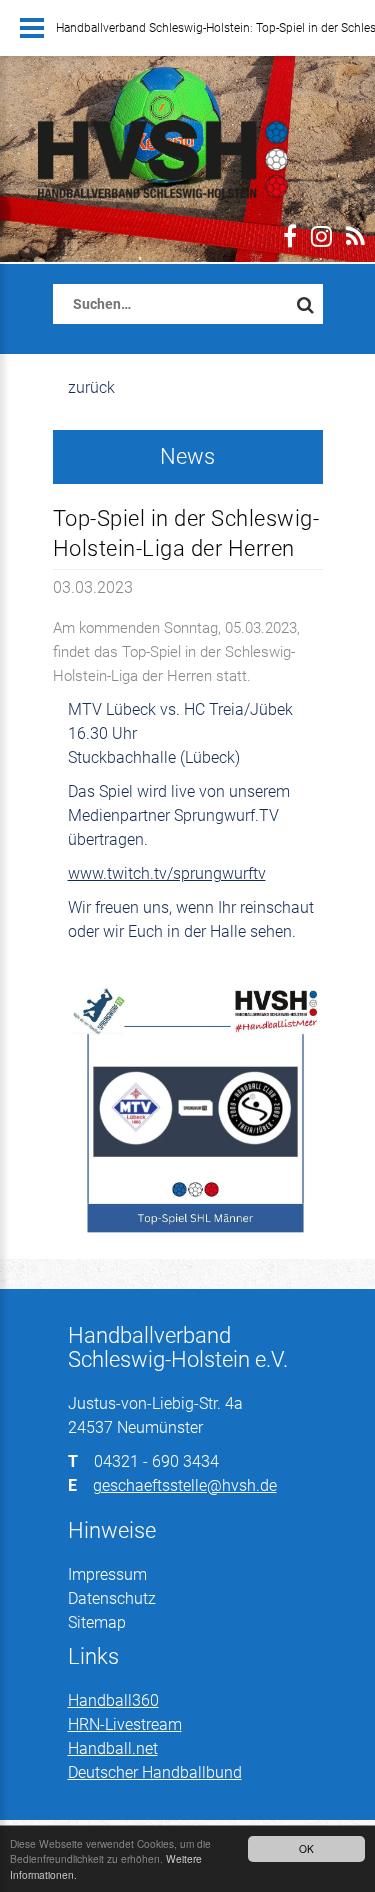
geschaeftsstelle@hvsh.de (185, 1485)
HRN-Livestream (125, 1724)
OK (306, 1848)
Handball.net (113, 1748)
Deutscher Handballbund (155, 1772)
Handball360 (113, 1700)
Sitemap (97, 1622)
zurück (91, 387)
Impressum (107, 1574)
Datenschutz (112, 1598)
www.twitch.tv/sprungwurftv (167, 873)
